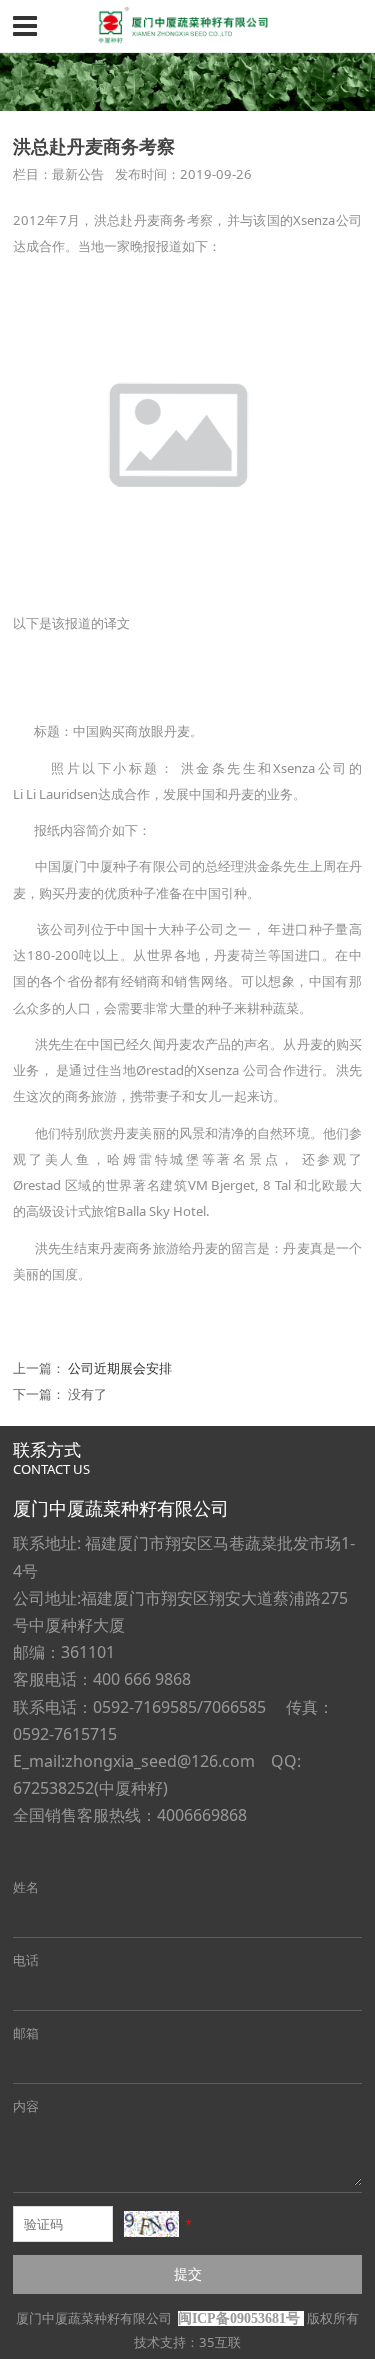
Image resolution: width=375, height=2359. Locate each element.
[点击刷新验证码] (151, 2224)
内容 (26, 2106)
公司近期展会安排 (120, 1368)
